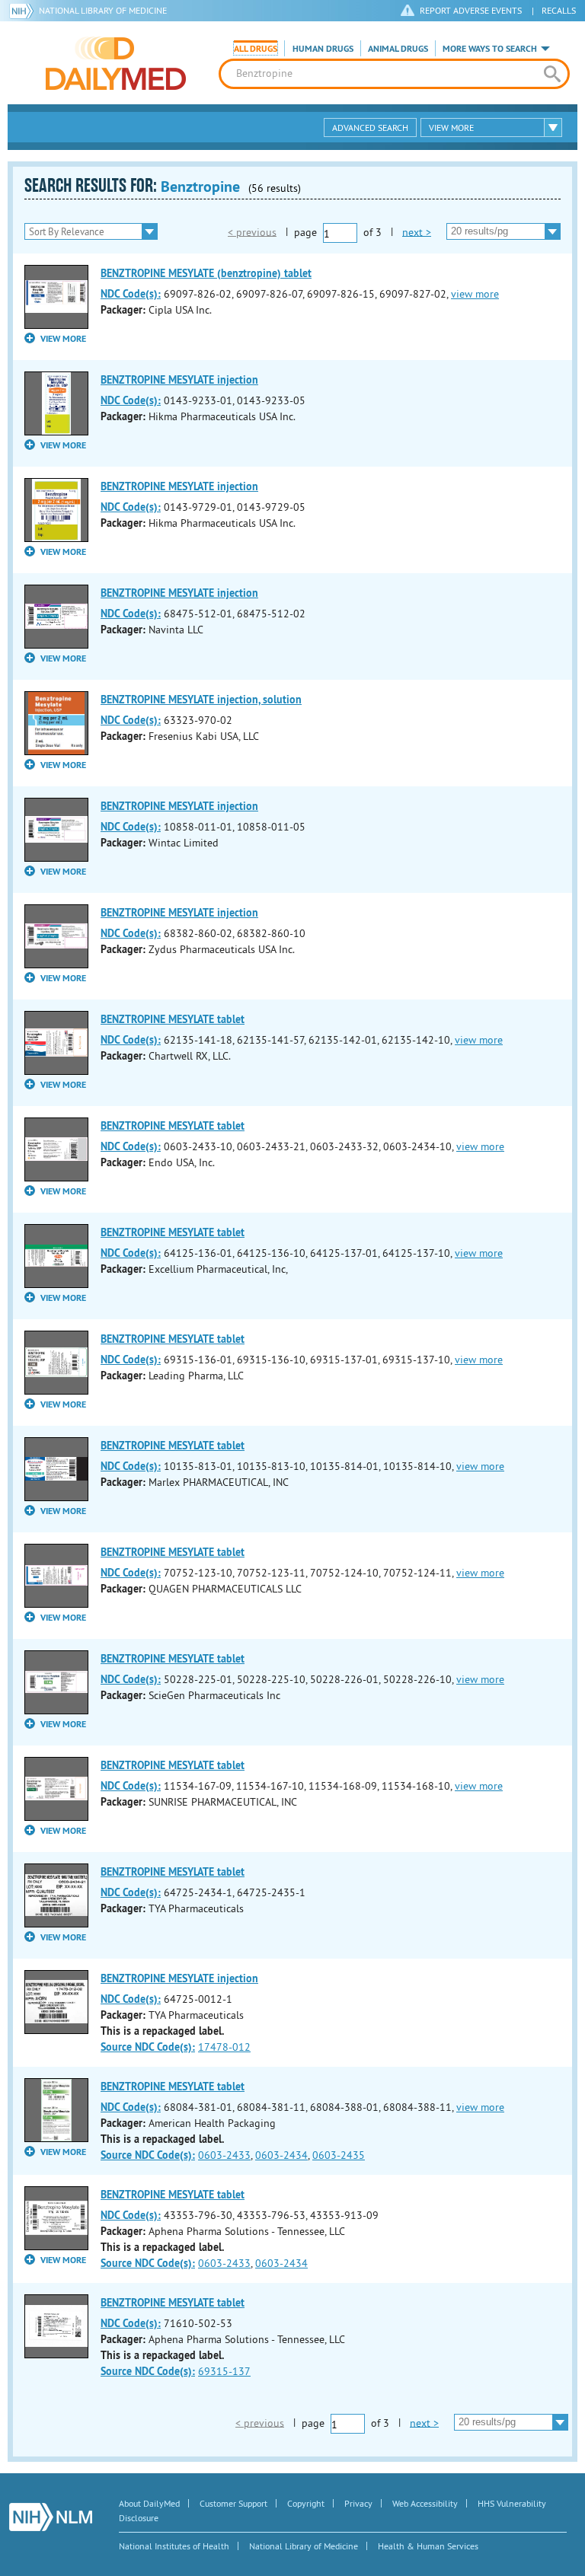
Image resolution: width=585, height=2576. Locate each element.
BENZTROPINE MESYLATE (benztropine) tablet (206, 273)
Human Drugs (323, 49)
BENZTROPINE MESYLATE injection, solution (201, 700)
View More (451, 128)
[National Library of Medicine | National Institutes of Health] (51, 2517)
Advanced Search (370, 128)
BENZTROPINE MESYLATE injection (179, 380)
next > (417, 231)
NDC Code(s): (131, 294)
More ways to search (490, 49)
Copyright (306, 2503)
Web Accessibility (425, 2503)
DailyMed (116, 63)
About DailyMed (149, 2503)
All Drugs (256, 49)
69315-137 (224, 2371)
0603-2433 (224, 2155)
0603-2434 (281, 2155)
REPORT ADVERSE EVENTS (471, 10)
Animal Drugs (398, 49)
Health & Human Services (428, 2546)
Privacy (358, 2503)
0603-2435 (339, 2155)
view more (475, 294)
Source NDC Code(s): (148, 2047)
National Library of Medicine (103, 10)
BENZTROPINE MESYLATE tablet (173, 1019)
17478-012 (224, 2047)
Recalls (559, 10)
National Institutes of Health (174, 2546)
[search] (552, 74)
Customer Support (233, 2503)
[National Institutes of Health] (24, 11)
